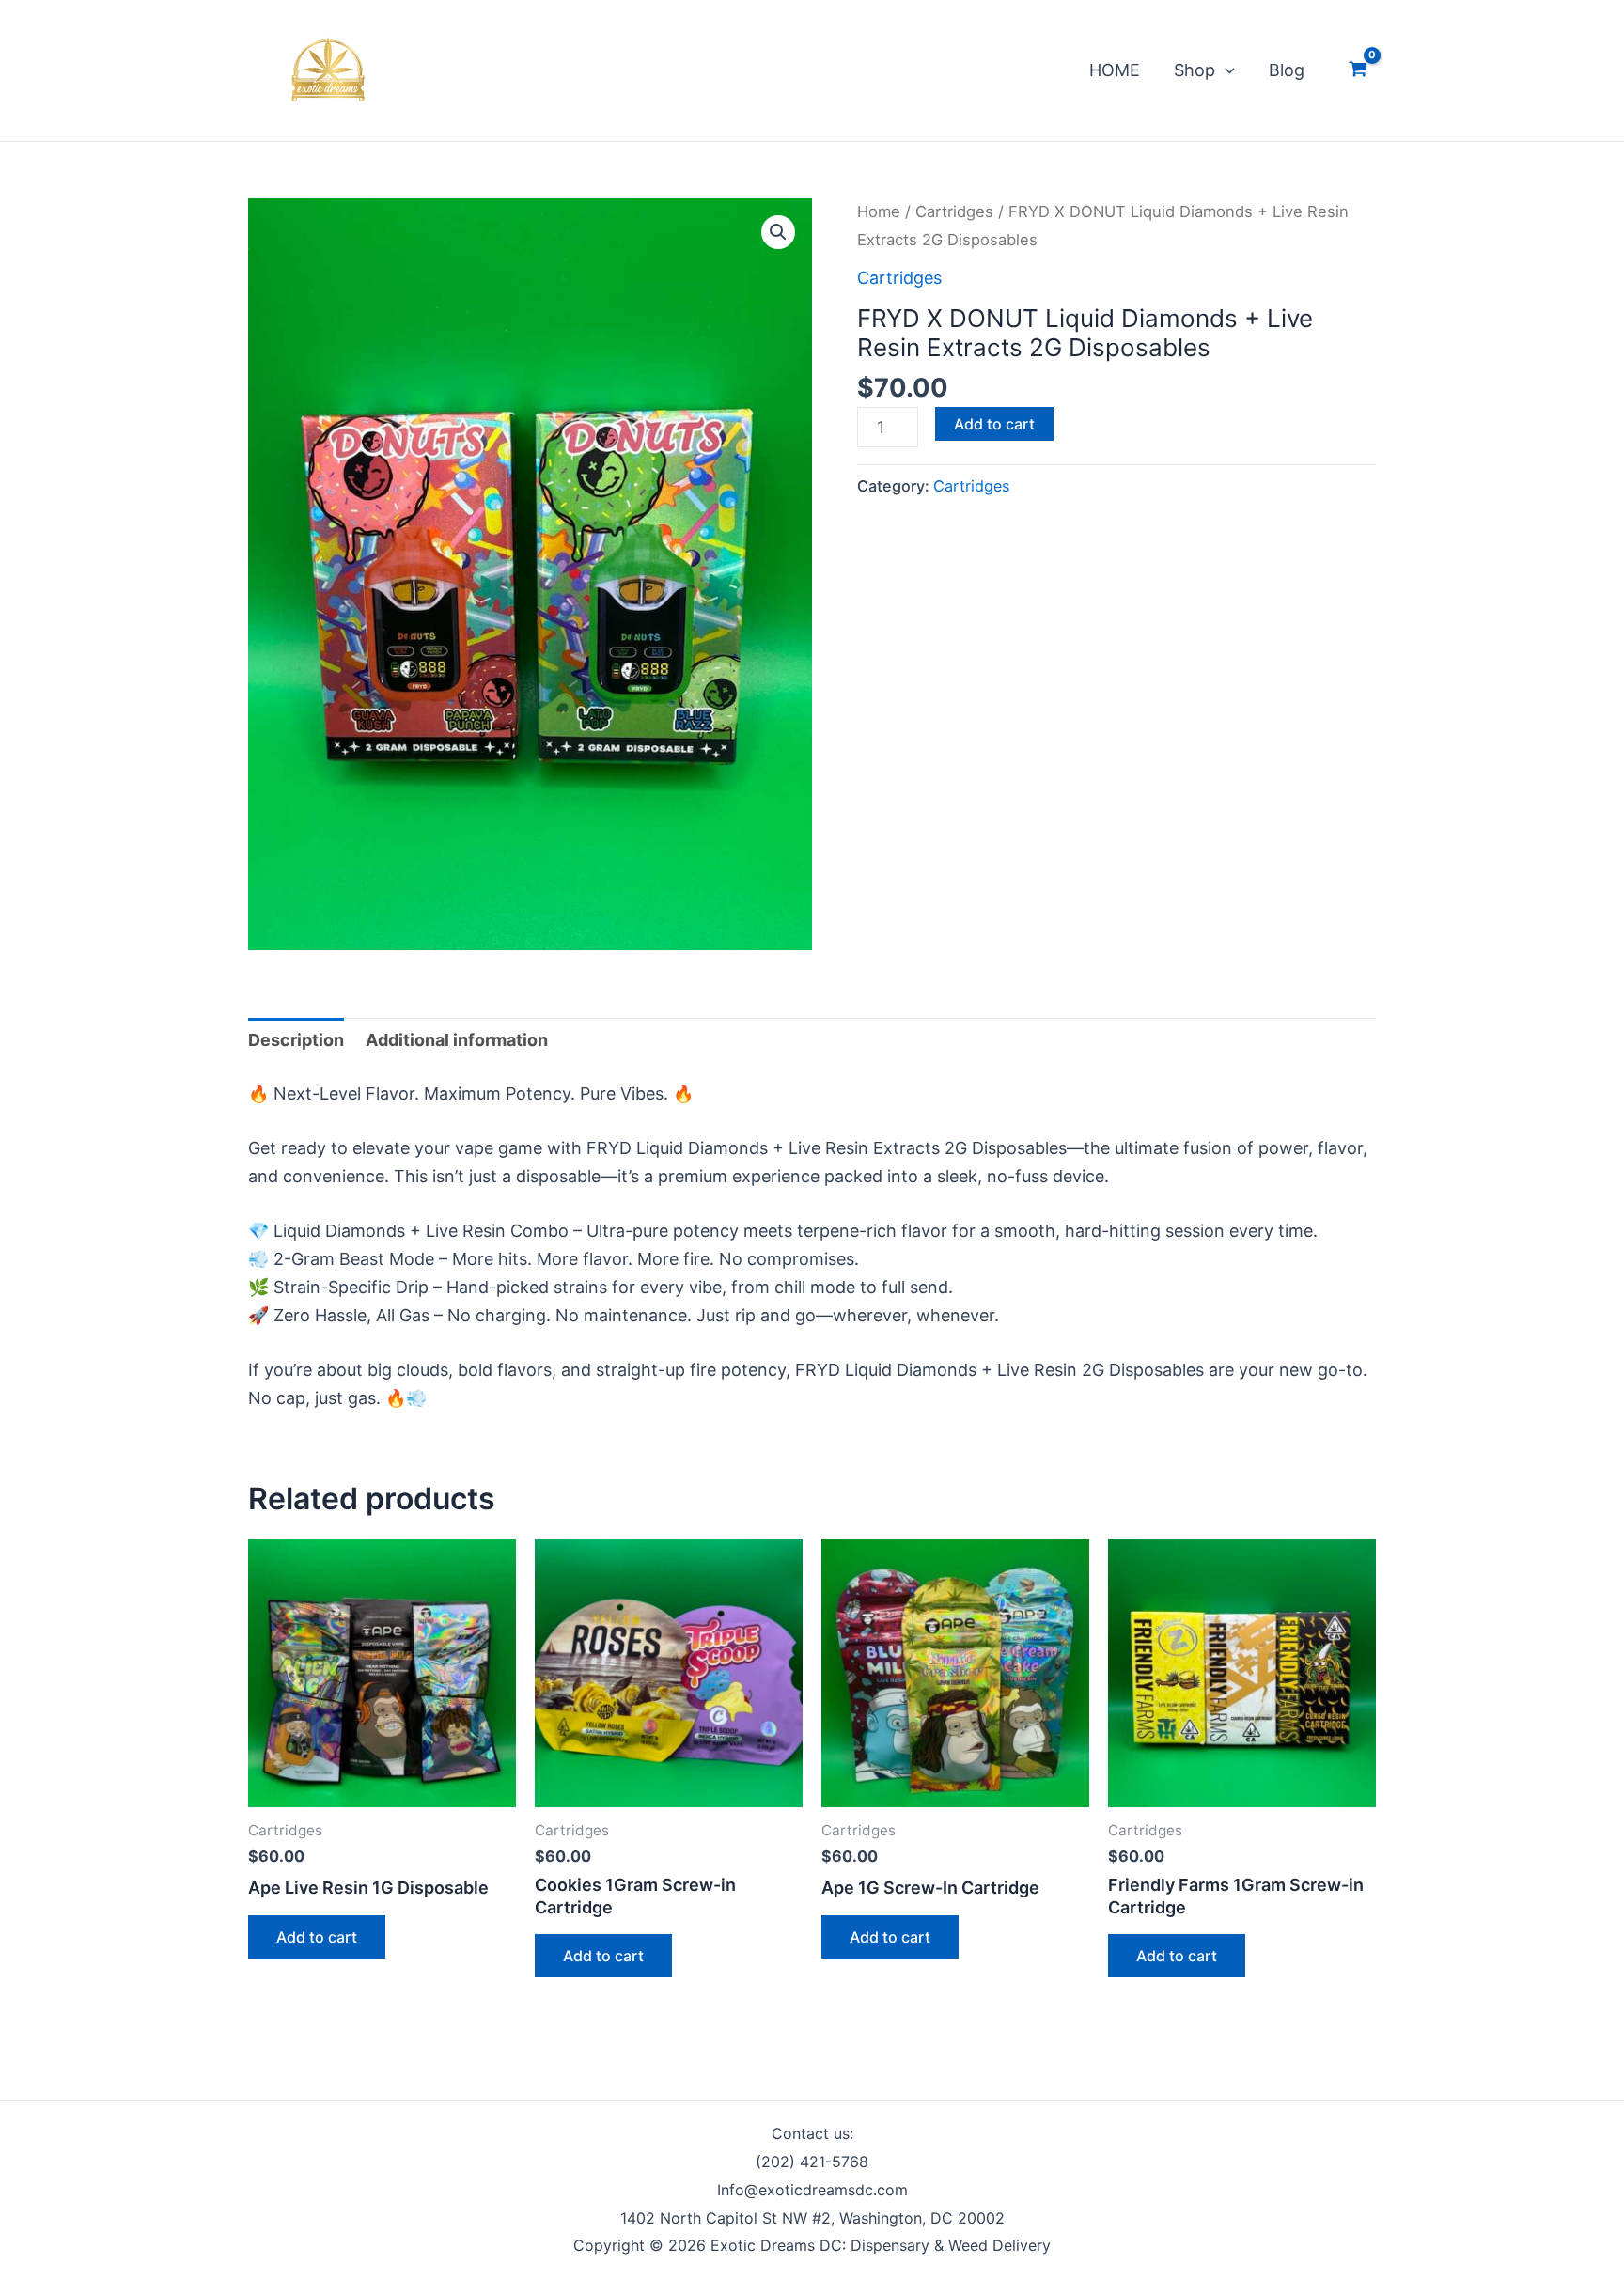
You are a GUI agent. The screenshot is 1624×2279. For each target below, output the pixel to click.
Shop (1195, 70)
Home (879, 211)
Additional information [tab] (457, 1040)
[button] (1225, 70)
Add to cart (994, 424)
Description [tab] (296, 1040)
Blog (1287, 70)
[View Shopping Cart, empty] (1358, 70)
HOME (1115, 70)
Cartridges (954, 211)
